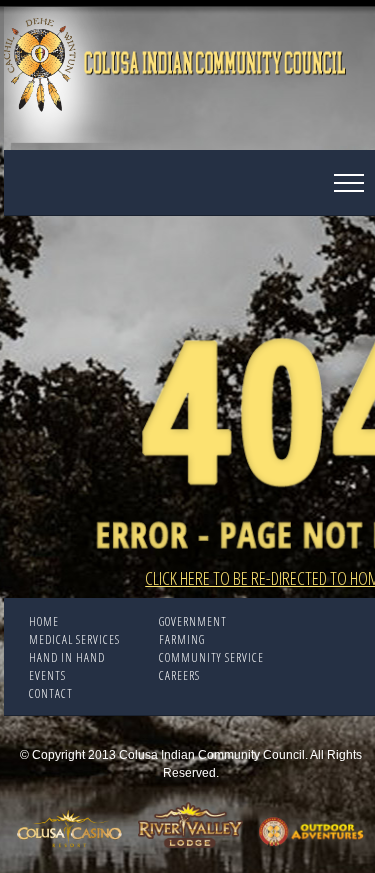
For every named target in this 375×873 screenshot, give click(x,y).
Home (44, 621)
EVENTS (47, 675)
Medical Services (74, 639)
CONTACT (51, 693)
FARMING (182, 639)
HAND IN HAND (67, 657)
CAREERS (179, 675)
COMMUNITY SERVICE (211, 657)
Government (193, 621)
